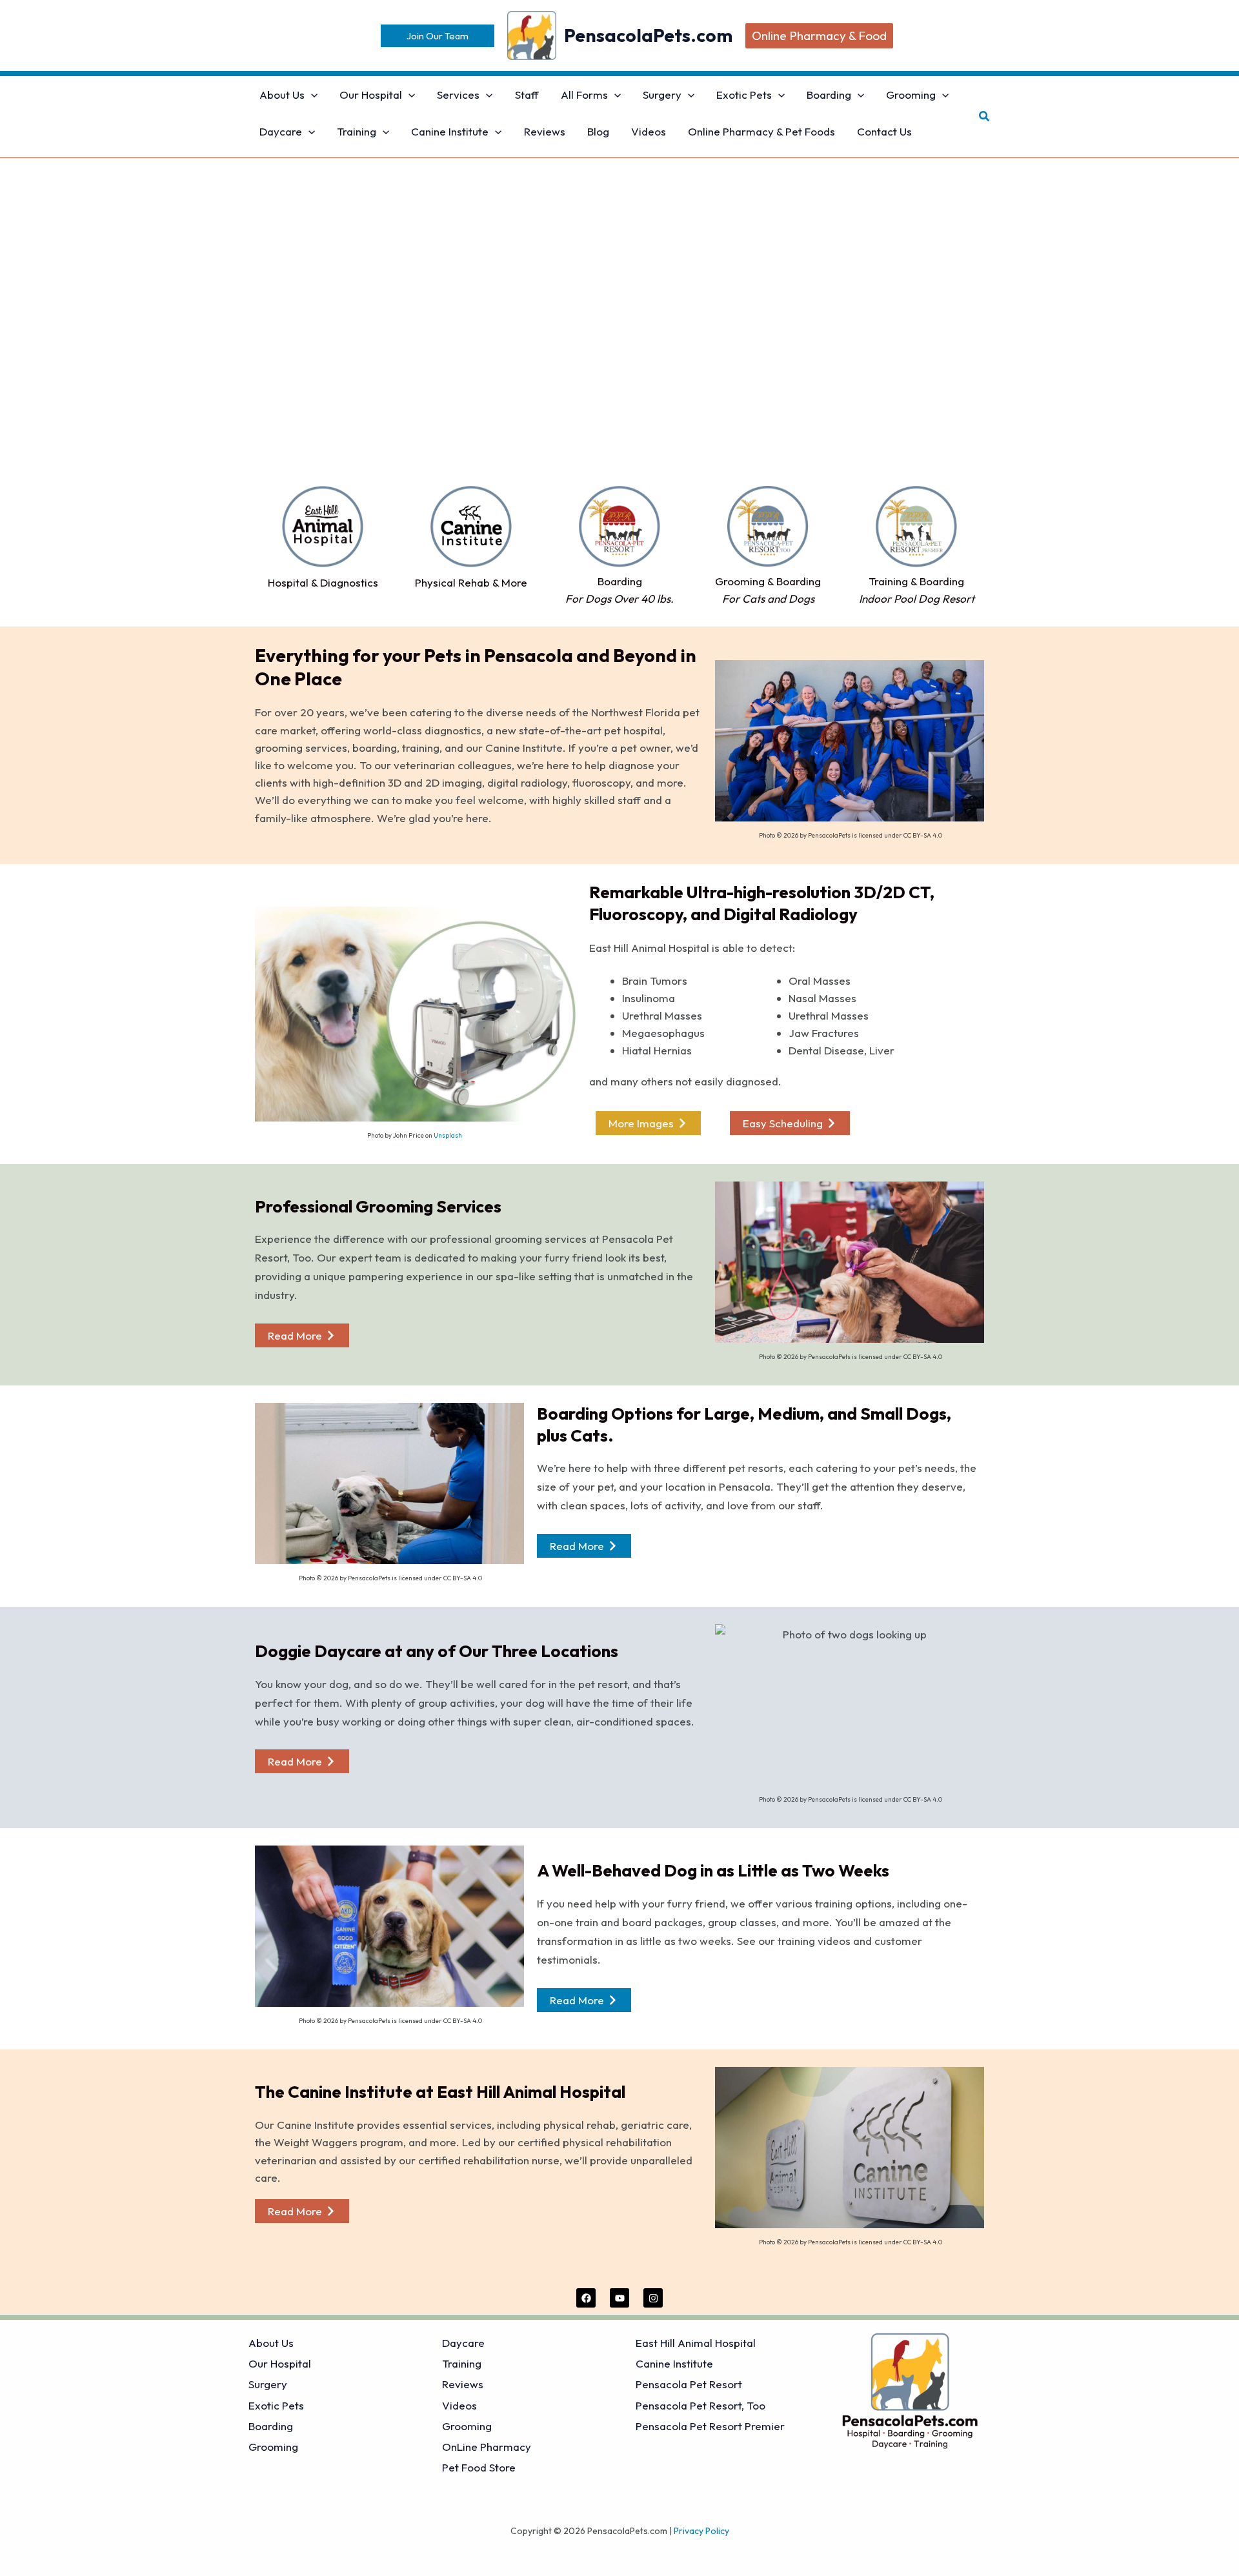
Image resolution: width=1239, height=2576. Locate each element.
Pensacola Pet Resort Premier (710, 2426)
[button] (438, 36)
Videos (459, 2405)
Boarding (271, 2426)
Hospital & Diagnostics (323, 582)
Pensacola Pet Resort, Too (700, 2405)
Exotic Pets (276, 2405)
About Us (271, 2343)
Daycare (463, 2343)
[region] (619, 333)
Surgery (268, 2384)
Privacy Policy (701, 2531)
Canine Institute (674, 2363)
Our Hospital (280, 2363)
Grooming (273, 2447)
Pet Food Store (479, 2467)
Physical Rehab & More (471, 582)
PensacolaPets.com (648, 35)
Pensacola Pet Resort (689, 2384)
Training (462, 2363)
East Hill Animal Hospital (696, 2343)
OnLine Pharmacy (487, 2447)
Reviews (463, 2384)
